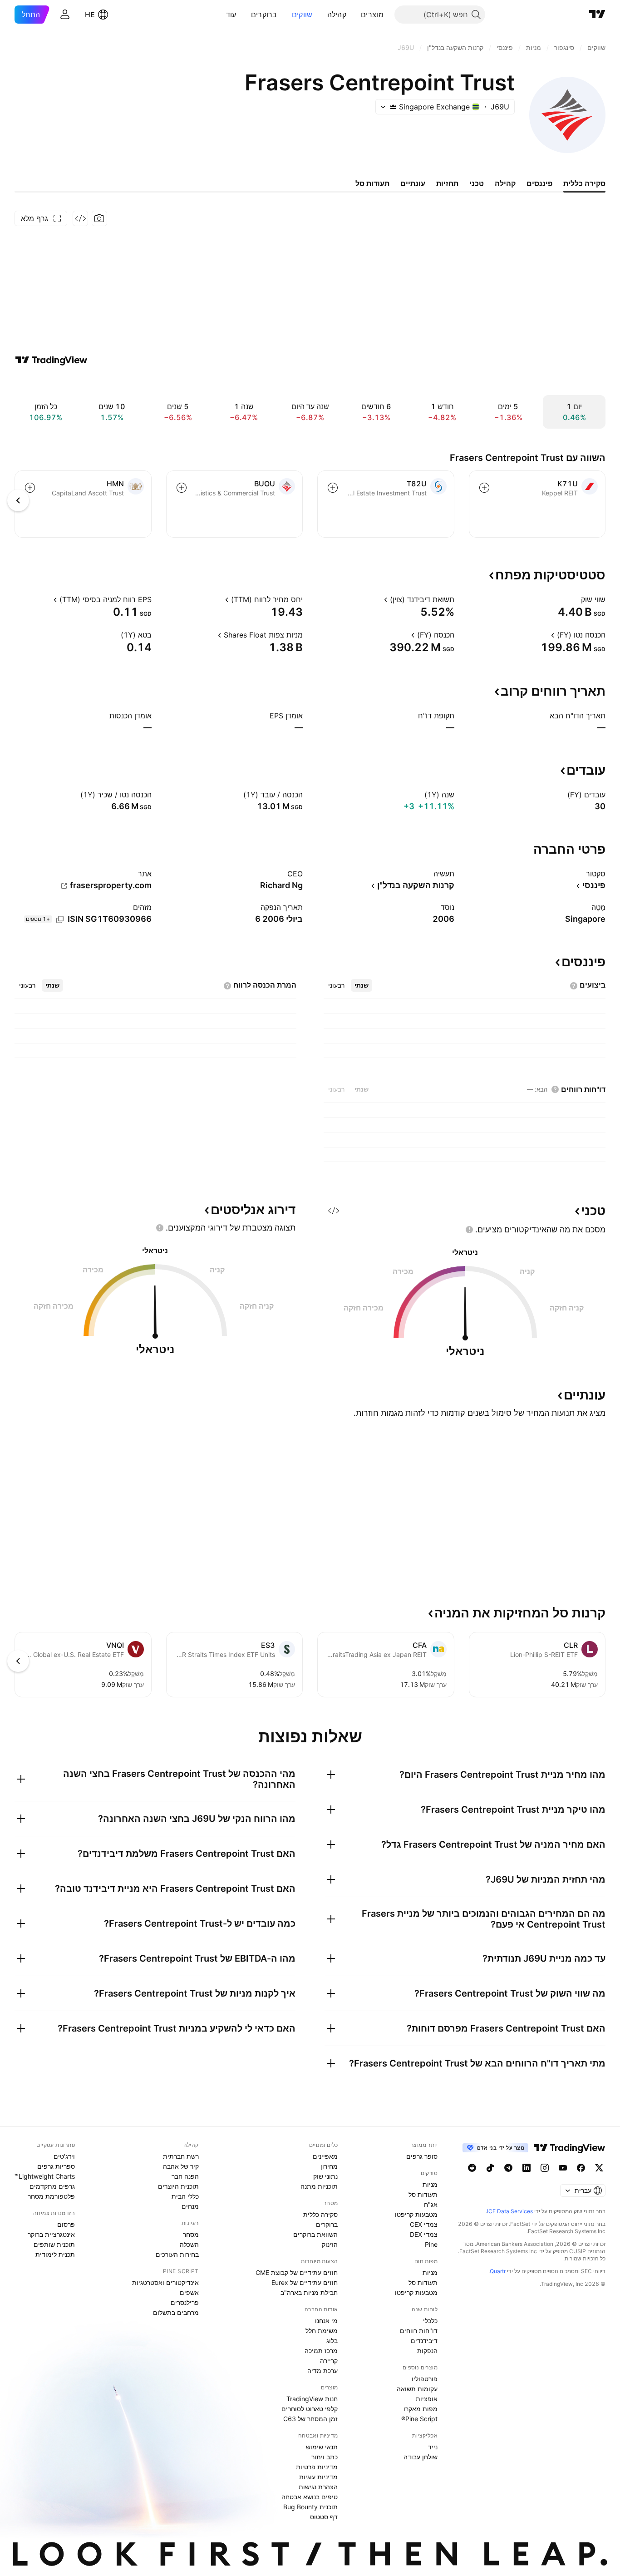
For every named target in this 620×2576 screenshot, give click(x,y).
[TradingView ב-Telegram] (508, 2168)
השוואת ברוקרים (315, 2234)
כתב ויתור (325, 2457)
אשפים (189, 2292)
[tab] (362, 985)
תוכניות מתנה (319, 2186)
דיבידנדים (424, 2341)
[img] (393, 107)
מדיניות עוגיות (318, 2477)
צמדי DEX (424, 2234)
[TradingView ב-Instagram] (545, 2168)
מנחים (190, 2206)
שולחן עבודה (421, 2457)
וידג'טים (64, 2156)
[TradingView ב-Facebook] (581, 2168)
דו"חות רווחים (419, 2331)
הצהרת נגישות (318, 2487)
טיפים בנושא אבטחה (310, 2497)
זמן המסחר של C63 (310, 2419)
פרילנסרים (185, 2302)
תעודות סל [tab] (372, 183)
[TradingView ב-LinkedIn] (527, 2168)
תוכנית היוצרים (178, 2186)
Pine (431, 2244)
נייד (433, 2447)
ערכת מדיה (322, 2371)
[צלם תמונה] (99, 218)
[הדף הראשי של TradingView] (597, 15)
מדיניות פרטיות (317, 2467)
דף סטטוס (324, 2517)
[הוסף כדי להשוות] (484, 488)
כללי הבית (185, 2196)
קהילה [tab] (505, 183)
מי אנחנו (326, 2321)
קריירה (329, 2361)
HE (90, 15)
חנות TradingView (312, 2399)
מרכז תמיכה (321, 2351)
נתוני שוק (325, 2176)
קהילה (337, 15)
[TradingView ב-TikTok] (490, 2168)
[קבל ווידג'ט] (80, 218)
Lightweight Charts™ (45, 2176)
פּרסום (66, 2224)
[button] (354, 15)
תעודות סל (423, 2194)
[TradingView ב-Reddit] (472, 2168)
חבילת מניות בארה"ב (309, 2292)
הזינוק (330, 2244)
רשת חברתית (181, 2156)
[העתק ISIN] (60, 920)
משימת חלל (322, 2331)
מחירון (329, 2166)
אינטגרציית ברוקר (51, 2234)
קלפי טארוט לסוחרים (310, 2409)
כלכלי (430, 2321)
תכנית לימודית (55, 2254)
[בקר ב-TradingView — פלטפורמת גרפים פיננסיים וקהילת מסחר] (51, 360)
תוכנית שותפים (54, 2244)
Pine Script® (419, 2419)
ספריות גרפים (56, 2166)
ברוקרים (264, 15)
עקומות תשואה (417, 2389)
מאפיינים (325, 2156)
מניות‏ (430, 2184)
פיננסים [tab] (539, 183)
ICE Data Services (510, 2211)
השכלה (189, 2244)
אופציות (427, 2399)
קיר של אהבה (181, 2166)
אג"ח (431, 2204)
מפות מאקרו (421, 2409)
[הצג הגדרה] (575, 599)
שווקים (302, 15)
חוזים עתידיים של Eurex (305, 2282)
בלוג (332, 2341)
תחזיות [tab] (447, 183)
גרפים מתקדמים (52, 2186)
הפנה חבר (185, 2176)
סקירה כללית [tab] (584, 183)
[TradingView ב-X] (599, 2168)
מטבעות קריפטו (416, 2214)
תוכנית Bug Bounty (310, 2507)
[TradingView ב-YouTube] (563, 2168)
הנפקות (427, 2351)
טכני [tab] (477, 183)
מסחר (191, 2234)
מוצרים (372, 15)
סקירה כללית (320, 2214)
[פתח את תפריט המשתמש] (65, 15)
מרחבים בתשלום (176, 2312)
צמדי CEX (424, 2224)
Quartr (498, 2271)
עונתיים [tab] (413, 183)
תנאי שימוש (322, 2447)
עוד (231, 15)
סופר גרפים (422, 2156)
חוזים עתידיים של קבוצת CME (297, 2272)
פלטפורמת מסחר (51, 2196)
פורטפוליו (425, 2379)
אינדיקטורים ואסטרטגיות (165, 2282)
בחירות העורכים (177, 2254)
